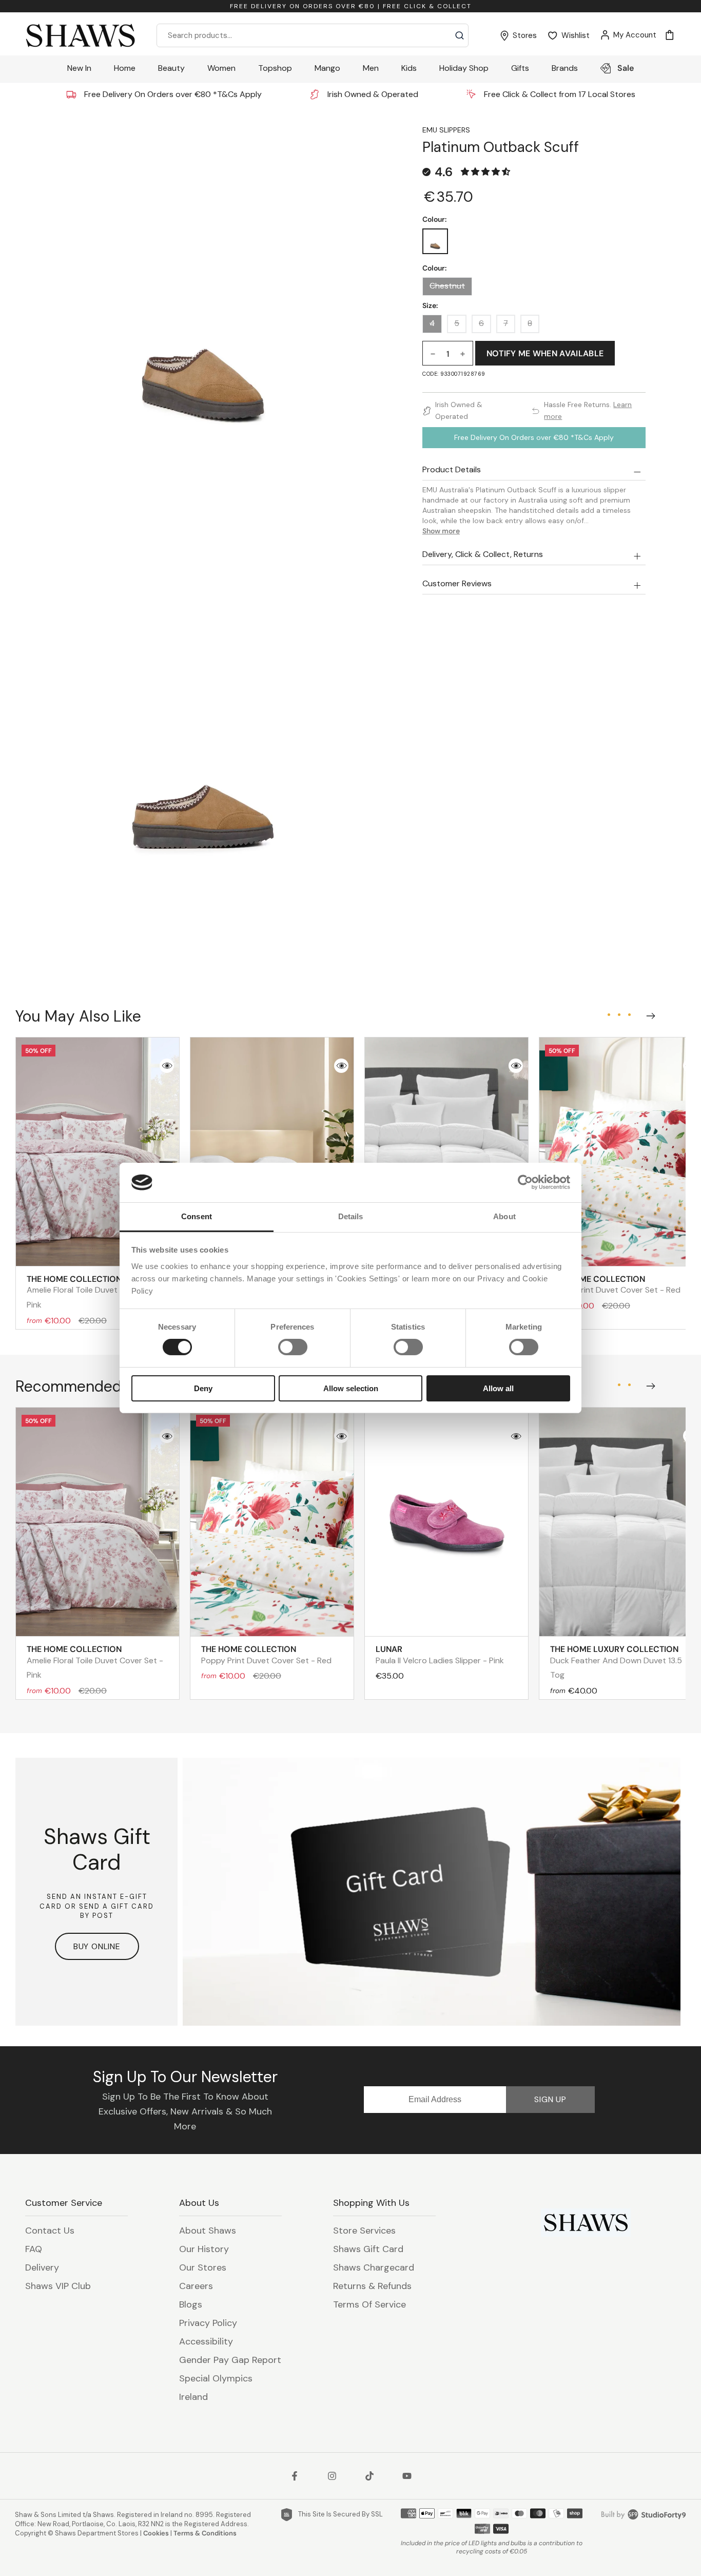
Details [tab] (351, 1216)
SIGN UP (550, 2099)
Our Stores (203, 2267)
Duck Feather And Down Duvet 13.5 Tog (616, 1662)
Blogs (191, 2304)
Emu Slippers (446, 130)
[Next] (649, 1013)
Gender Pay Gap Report (230, 2360)
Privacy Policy (208, 2323)
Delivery (42, 2267)
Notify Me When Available (545, 353)
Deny (203, 1388)
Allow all (498, 1388)
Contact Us (50, 2231)
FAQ (34, 2249)
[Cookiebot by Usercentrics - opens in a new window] (525, 1182)
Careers (196, 2286)
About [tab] (504, 1216)
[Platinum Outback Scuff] (435, 241)
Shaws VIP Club (58, 2286)
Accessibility (206, 2341)
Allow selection (351, 1388)
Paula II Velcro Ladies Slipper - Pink (440, 1655)
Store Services (364, 2231)
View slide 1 (609, 1014)
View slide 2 (619, 1014)
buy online (97, 1946)
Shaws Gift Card (368, 2249)
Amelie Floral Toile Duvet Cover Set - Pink (95, 1292)
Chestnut (447, 286)
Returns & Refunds (372, 2286)
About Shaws (208, 2231)
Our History (204, 2249)
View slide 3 (629, 1014)
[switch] (293, 1347)
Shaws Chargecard (374, 2267)
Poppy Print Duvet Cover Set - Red (615, 1284)
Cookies (156, 2533)
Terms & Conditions (205, 2533)
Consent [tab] (197, 1216)
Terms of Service (369, 2304)
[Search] (460, 35)
